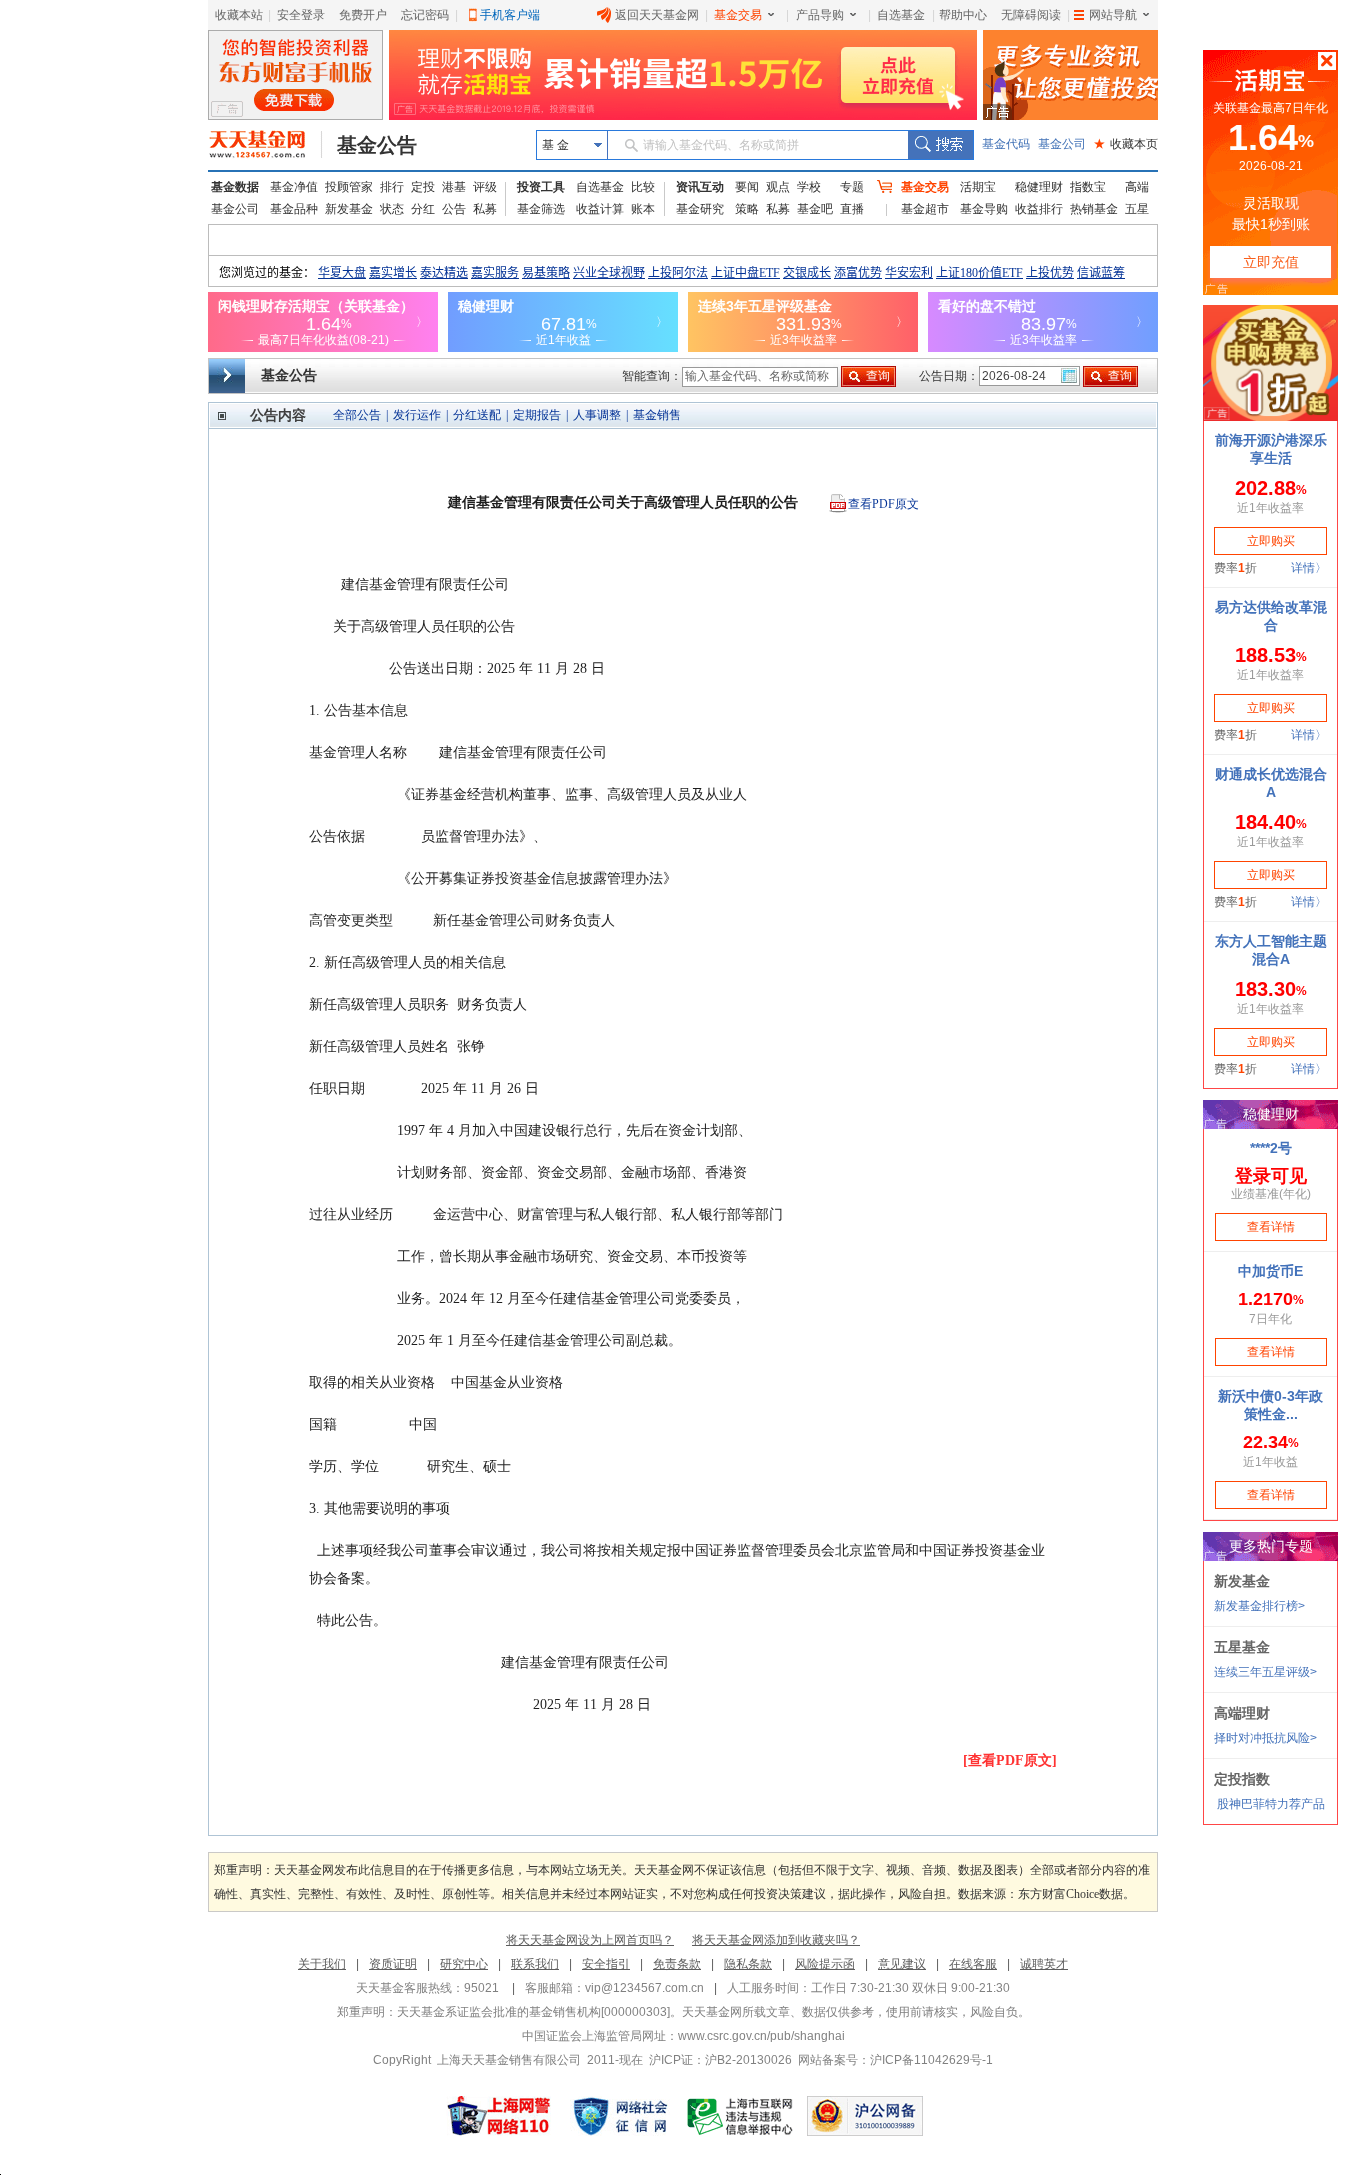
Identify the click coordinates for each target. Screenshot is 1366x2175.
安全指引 (606, 1964)
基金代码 (1006, 144)
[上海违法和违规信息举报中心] (741, 2116)
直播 (852, 209)
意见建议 (902, 1964)
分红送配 (477, 415)
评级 (485, 187)
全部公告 (357, 415)
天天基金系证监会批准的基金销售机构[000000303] (533, 2012)
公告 (454, 209)
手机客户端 (510, 15)
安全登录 (301, 15)
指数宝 (1088, 187)
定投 (423, 187)
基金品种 (294, 209)
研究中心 (464, 1964)
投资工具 (541, 187)
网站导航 (1113, 15)
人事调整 (597, 415)
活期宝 (978, 187)
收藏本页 (1126, 144)
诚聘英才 (1044, 1964)
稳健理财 (1039, 187)
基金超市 (925, 209)
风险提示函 (825, 1964)
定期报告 (537, 415)
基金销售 (657, 415)
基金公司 (1062, 144)
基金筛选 (541, 209)
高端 (1137, 187)
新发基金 (349, 209)
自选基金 (901, 15)
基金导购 (984, 209)
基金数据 (235, 187)
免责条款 (677, 1964)
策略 (747, 209)
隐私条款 (748, 1964)
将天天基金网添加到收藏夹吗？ (776, 1940)
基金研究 (700, 209)
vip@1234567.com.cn (644, 1988)
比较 (643, 187)
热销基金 (1094, 209)
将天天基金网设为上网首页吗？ (590, 1940)
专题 (852, 187)
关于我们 (322, 1964)
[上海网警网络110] (499, 2116)
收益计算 (600, 209)
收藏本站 (239, 15)
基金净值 (294, 187)
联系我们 (535, 1964)
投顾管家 (349, 187)
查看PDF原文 (883, 504)
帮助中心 (963, 15)
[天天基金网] (265, 145)
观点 (778, 187)
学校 (809, 187)
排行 (392, 187)
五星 (1137, 209)
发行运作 (417, 415)
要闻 (747, 187)
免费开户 (363, 15)
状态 (392, 209)
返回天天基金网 (657, 15)
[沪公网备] (865, 2116)
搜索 (940, 145)
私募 (485, 209)
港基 (454, 187)
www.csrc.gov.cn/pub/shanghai (761, 2036)
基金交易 (738, 15)
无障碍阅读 (1031, 15)
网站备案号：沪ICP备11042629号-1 (895, 2060)
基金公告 (377, 145)
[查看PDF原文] (1010, 1760)
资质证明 (393, 1964)
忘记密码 (425, 15)
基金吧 (815, 209)
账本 (643, 209)
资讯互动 (700, 187)
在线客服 (973, 1964)
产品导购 (820, 15)
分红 (423, 209)
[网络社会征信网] (620, 2116)
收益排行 (1039, 209)
